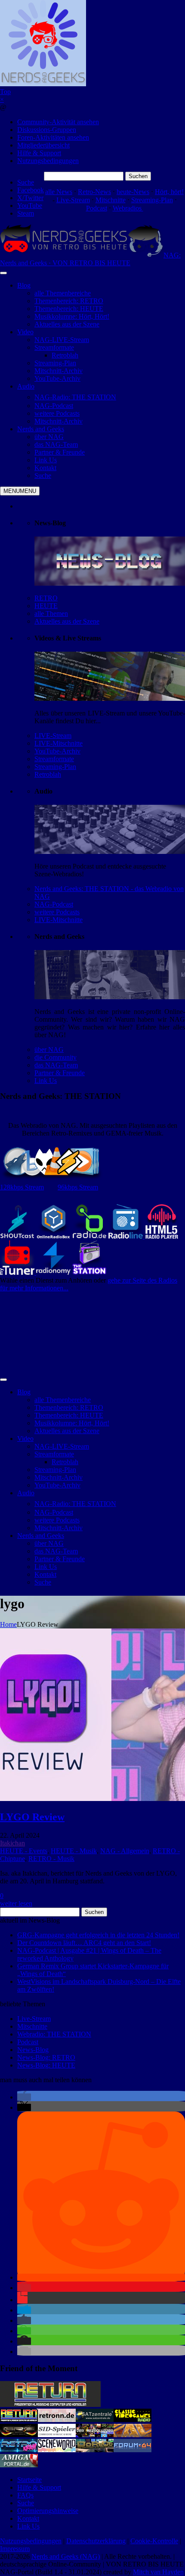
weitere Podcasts (57, 912)
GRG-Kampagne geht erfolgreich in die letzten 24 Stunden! (98, 1935)
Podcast (97, 208)
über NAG (49, 1050)
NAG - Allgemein (125, 1851)
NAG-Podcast (54, 904)
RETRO (46, 598)
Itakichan (12, 1843)
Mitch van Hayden (158, 2572)
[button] (24, 2097)
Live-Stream (73, 200)
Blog (24, 285)
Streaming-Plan (152, 200)
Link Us (46, 1081)
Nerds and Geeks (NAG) (66, 2556)
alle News (59, 192)
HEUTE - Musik (74, 1851)
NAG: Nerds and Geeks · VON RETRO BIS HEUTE (90, 259)
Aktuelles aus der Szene (67, 621)
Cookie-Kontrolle (154, 2541)
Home (8, 1624)
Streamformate (54, 759)
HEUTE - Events (24, 1851)
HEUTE (46, 606)
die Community (55, 1057)
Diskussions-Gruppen (47, 130)
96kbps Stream (78, 1187)
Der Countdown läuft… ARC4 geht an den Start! (84, 1943)
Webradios (128, 208)
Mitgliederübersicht (43, 145)
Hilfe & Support (39, 153)
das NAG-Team (56, 1065)
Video (25, 332)
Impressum (15, 2549)
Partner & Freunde (60, 1073)
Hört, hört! (169, 192)
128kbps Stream (22, 1187)
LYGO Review (32, 1817)
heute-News (133, 192)
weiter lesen (16, 1903)
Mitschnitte (111, 200)
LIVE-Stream (53, 736)
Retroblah (48, 774)
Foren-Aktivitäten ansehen (53, 137)
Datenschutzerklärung (96, 2541)
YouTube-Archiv (57, 751)
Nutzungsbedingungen (48, 161)
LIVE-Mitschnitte (59, 743)
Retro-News (94, 192)
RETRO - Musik (51, 1859)
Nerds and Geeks (41, 429)
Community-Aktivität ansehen (58, 122)
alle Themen (51, 613)
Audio (26, 386)
